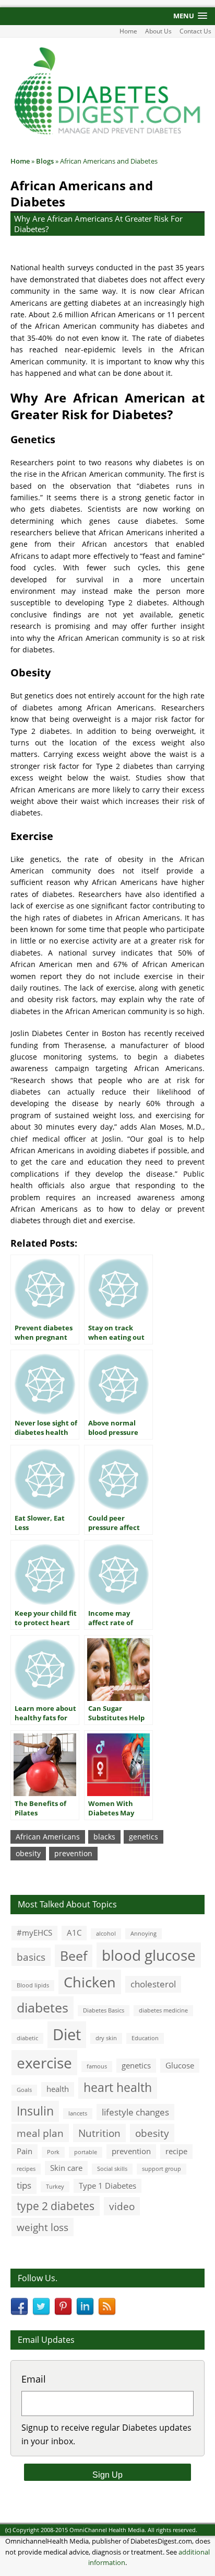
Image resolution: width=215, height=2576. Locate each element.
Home (128, 31)
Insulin (35, 2111)
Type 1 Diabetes (107, 2186)
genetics (144, 1837)
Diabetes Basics (104, 2010)
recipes (26, 2169)
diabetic (27, 2038)
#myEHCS (34, 1933)
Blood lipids (33, 1985)
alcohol (106, 1934)
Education (145, 2038)
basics (31, 1957)
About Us (158, 31)
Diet (67, 2034)
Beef (74, 1956)
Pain (25, 2151)
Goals (24, 2090)
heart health (118, 2088)
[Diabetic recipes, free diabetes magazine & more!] (107, 134)
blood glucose (149, 1955)
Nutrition (99, 2133)
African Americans (48, 1837)
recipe (176, 2151)
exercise (44, 2063)
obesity (28, 1853)
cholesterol (153, 1984)
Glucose (180, 2065)
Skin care (66, 2168)
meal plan (40, 2133)
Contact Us (195, 31)
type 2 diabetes (56, 2206)
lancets (78, 2113)
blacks (104, 1837)
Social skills (112, 2169)
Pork (53, 2152)
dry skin (106, 2038)
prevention (73, 1853)
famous (97, 2066)
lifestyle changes (135, 2112)
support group (162, 2169)
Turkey (55, 2187)
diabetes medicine (163, 2010)
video (122, 2206)
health (58, 2089)
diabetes (43, 2007)
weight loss (43, 2227)
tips (24, 2185)
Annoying (144, 1934)
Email (34, 2379)
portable (86, 2152)
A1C (74, 1933)
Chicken (90, 1982)
